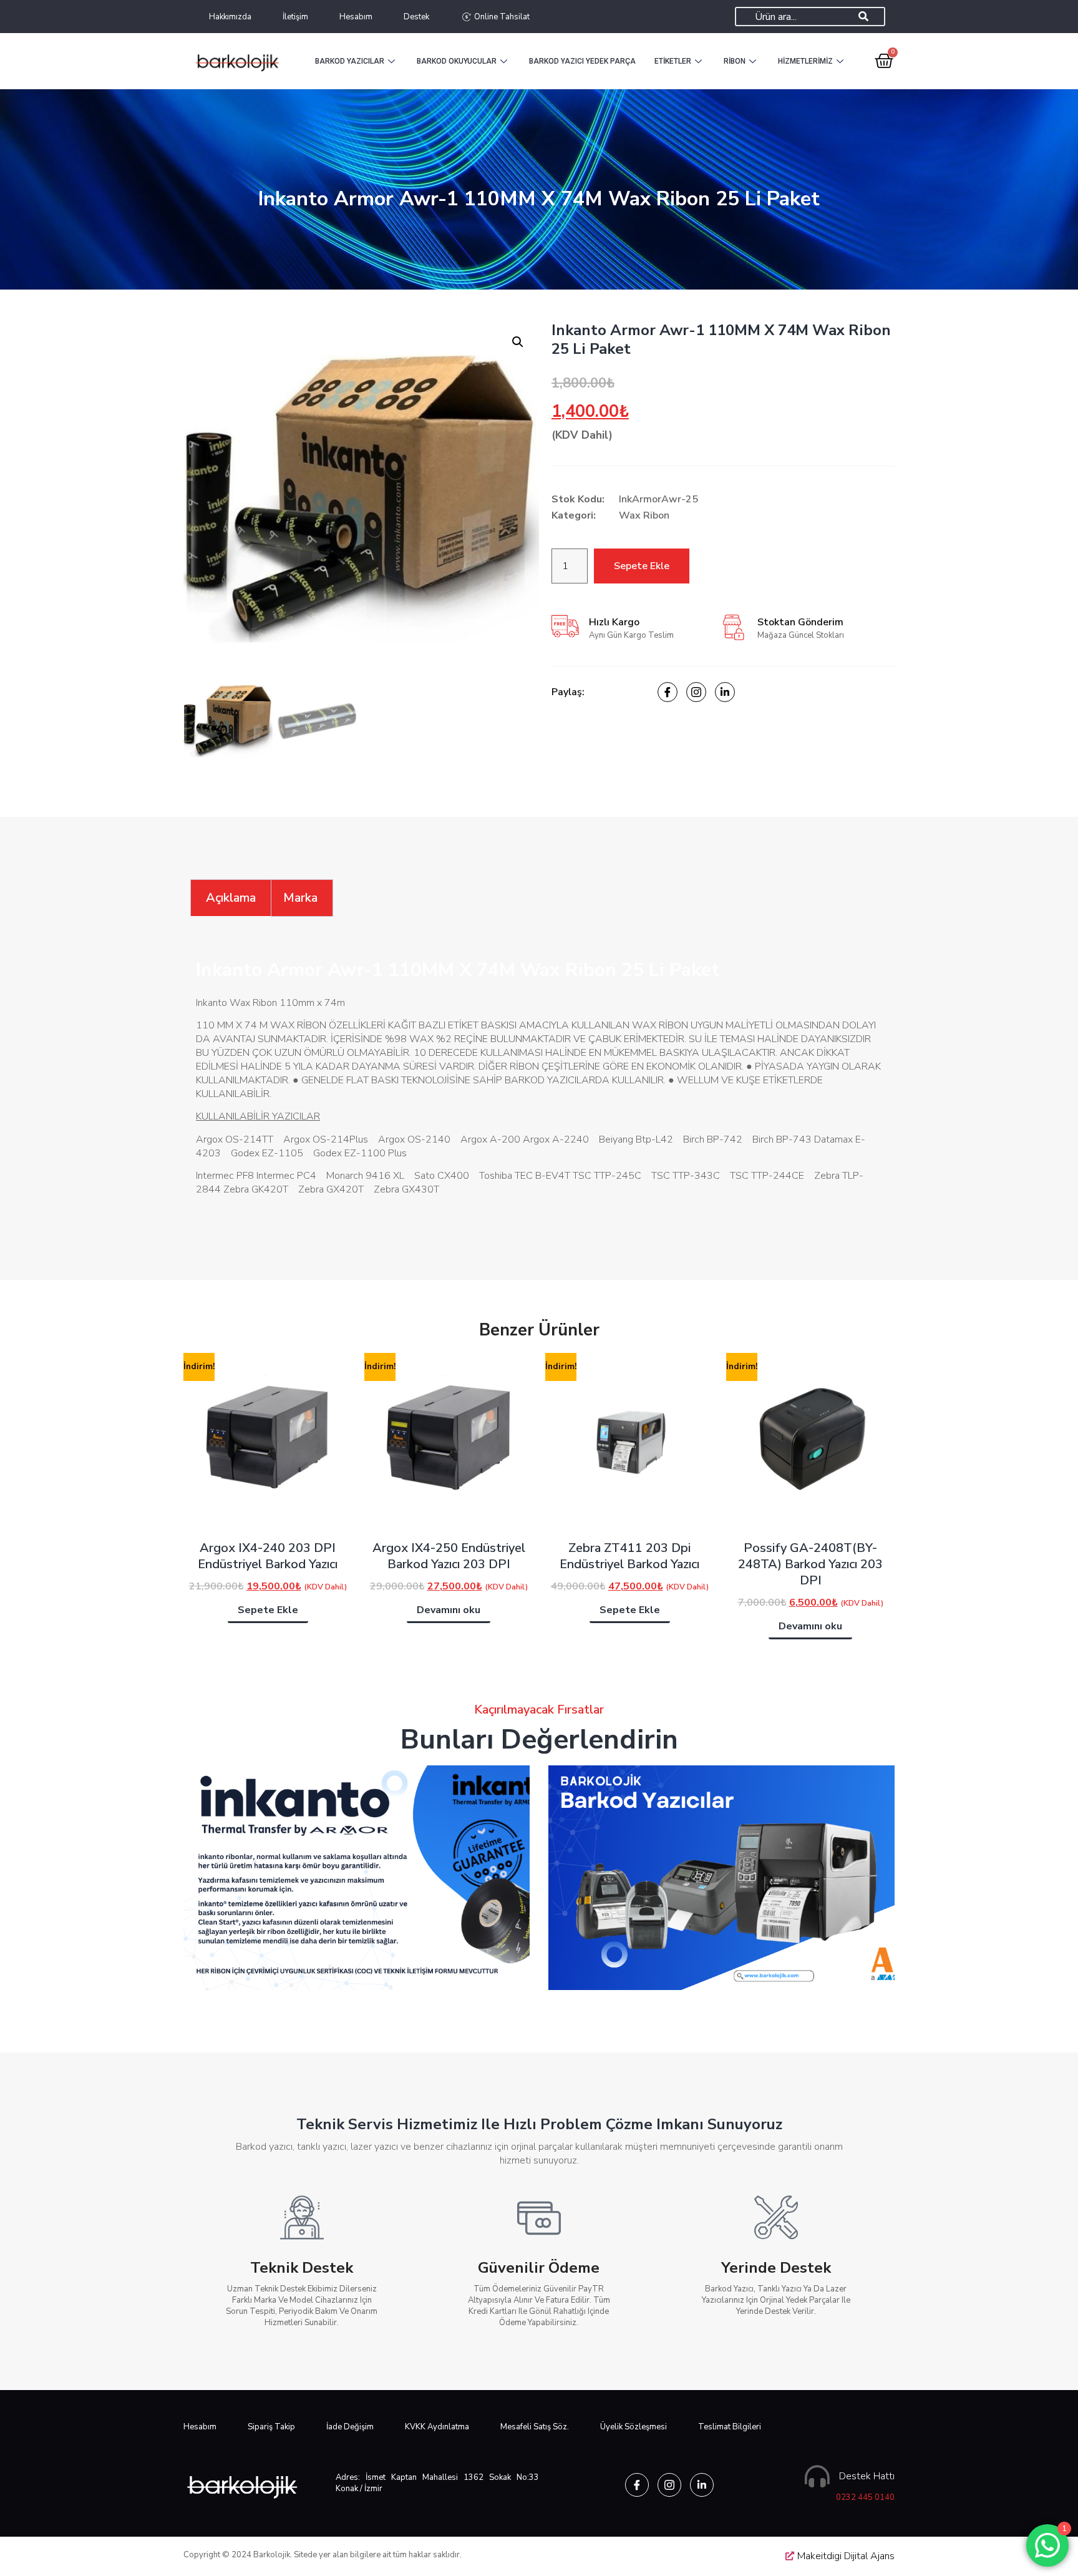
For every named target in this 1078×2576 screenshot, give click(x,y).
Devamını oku (449, 1610)
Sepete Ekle (642, 566)
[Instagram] (696, 692)
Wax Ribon (644, 515)
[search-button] (863, 17)
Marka (300, 898)
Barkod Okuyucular (457, 61)
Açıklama (231, 898)
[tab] (231, 898)
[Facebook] (668, 692)
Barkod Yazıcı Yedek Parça (582, 61)
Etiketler (673, 61)
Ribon (735, 61)
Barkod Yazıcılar (350, 61)
